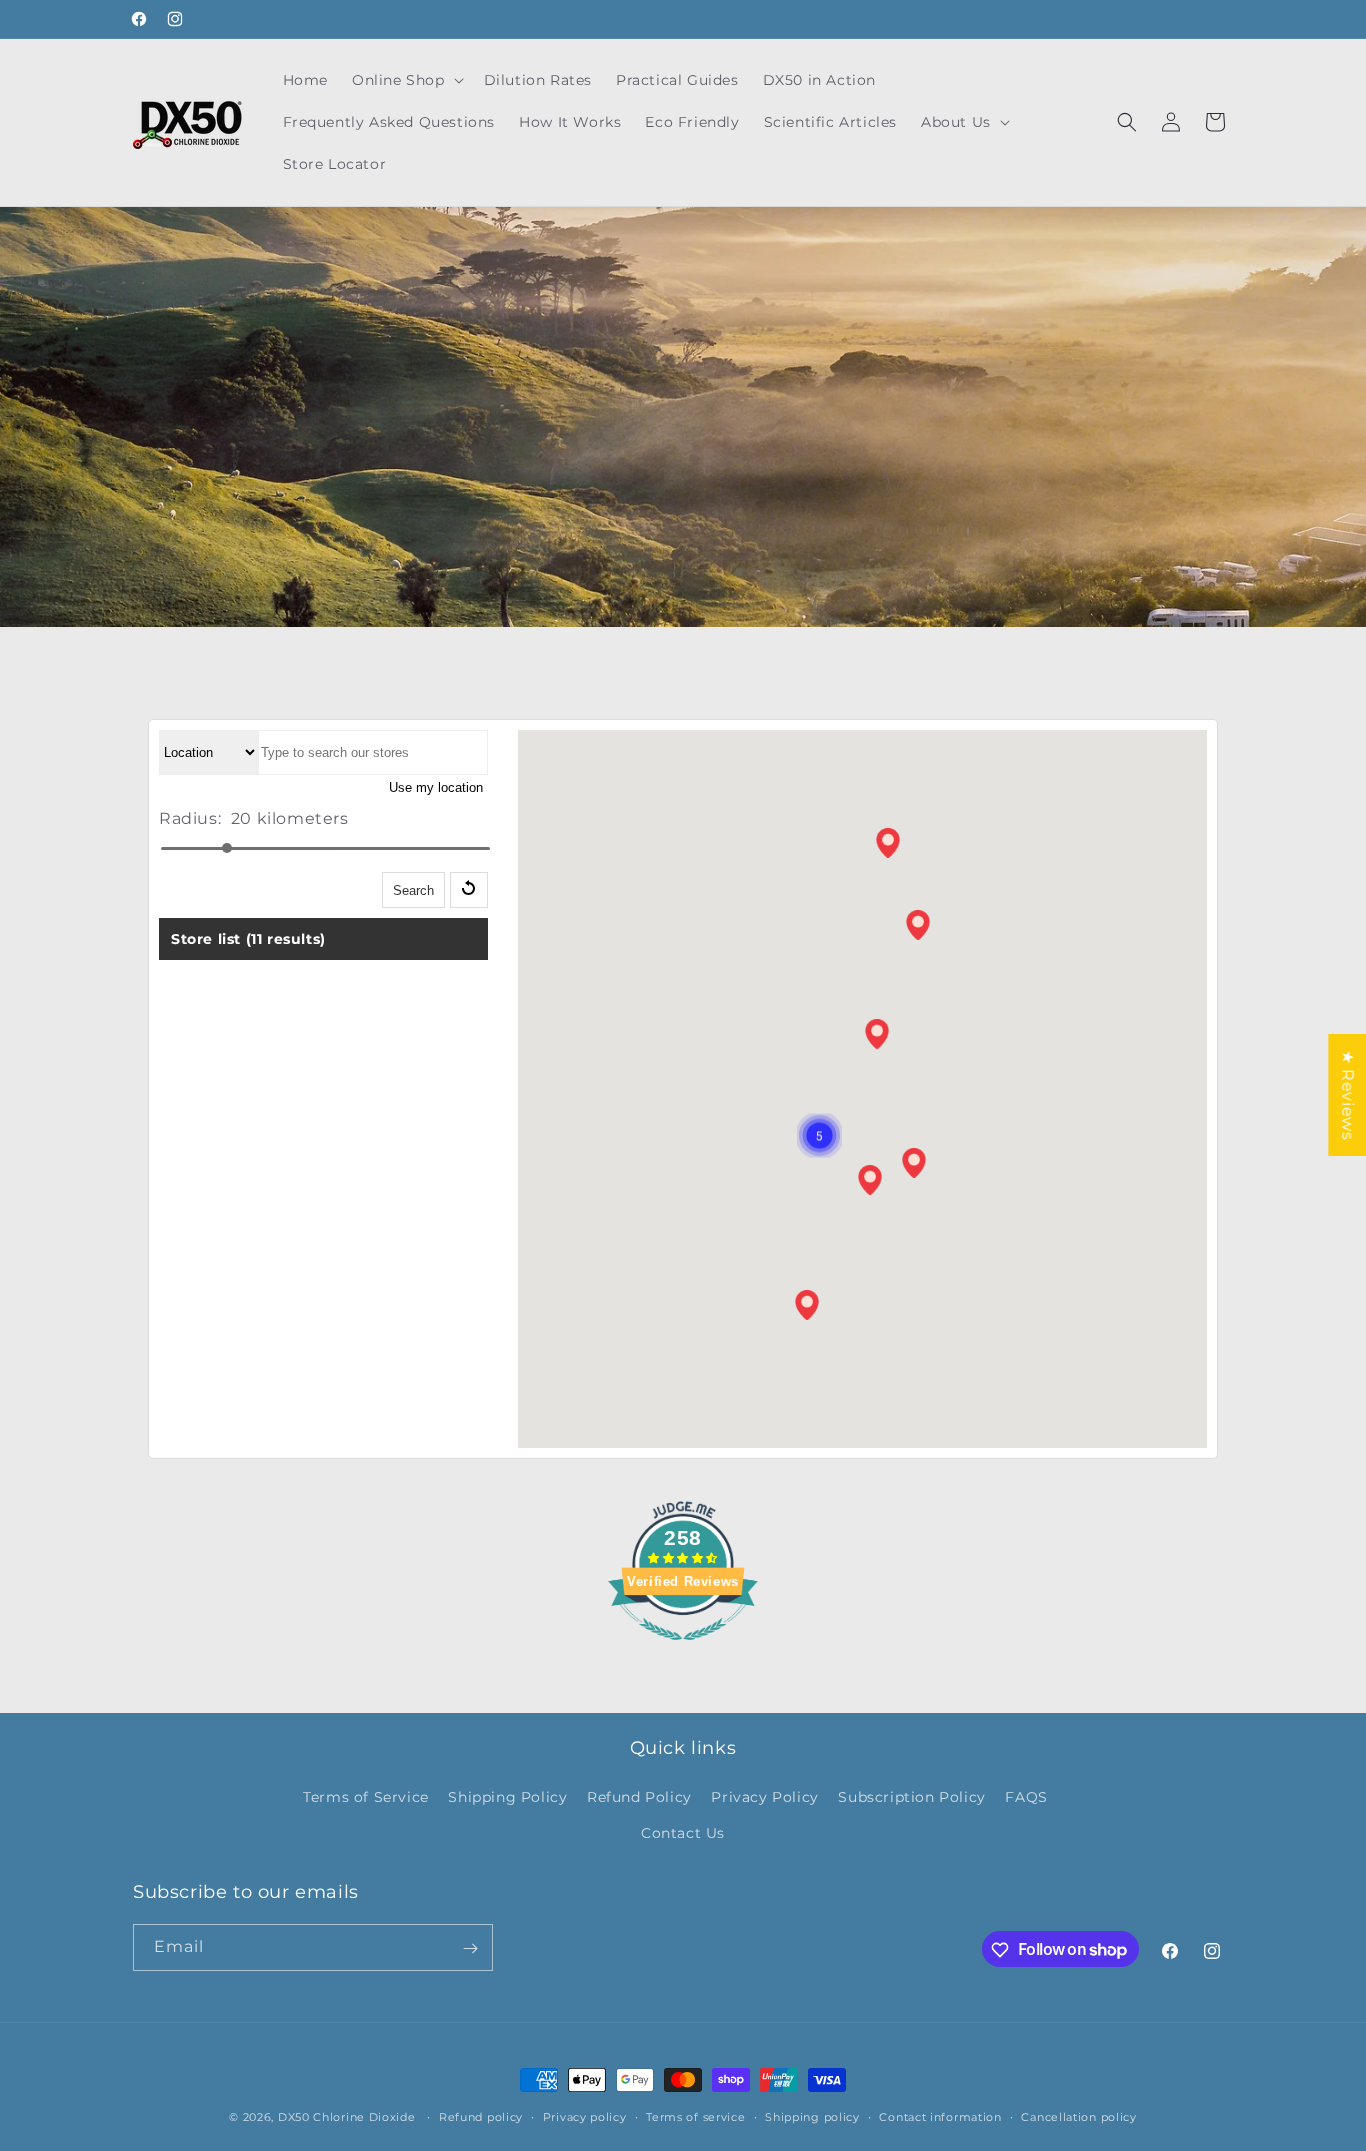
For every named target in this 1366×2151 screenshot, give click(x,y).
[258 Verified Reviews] (683, 1650)
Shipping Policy (507, 1798)
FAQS (1026, 1798)
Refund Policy (639, 1798)
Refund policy (481, 2116)
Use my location (436, 787)
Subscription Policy (911, 1798)
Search (413, 891)
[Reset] (469, 891)
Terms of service (695, 2116)
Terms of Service (366, 1798)
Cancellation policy (1078, 2116)
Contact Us (683, 1833)
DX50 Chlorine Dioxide (347, 2117)
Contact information (940, 2116)
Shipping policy (812, 2116)
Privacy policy (585, 2116)
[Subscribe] (470, 1948)
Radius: (190, 818)
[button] (406, 80)
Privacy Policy (764, 1798)
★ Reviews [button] (1347, 1094)
